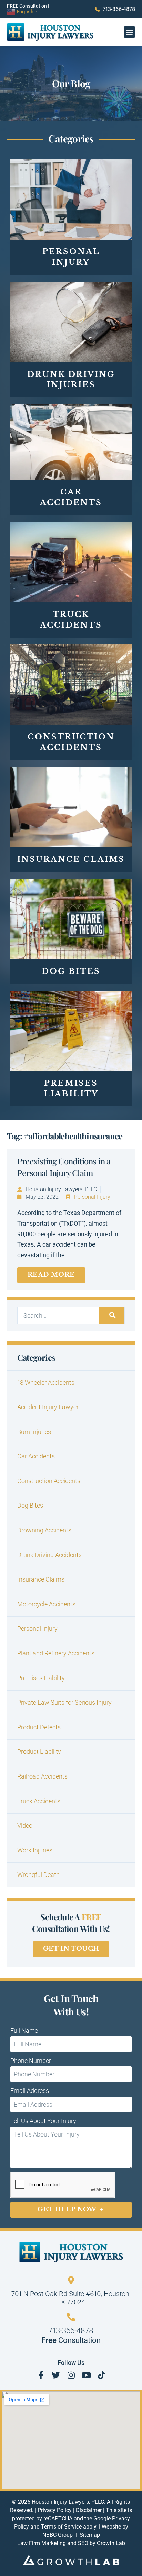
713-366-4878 (71, 2331)
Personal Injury (92, 1197)
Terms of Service (61, 2527)
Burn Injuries (34, 1432)
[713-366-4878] (71, 2317)
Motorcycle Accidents (46, 1604)
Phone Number (31, 2061)
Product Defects (39, 1727)
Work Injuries (35, 1850)
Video (25, 1825)
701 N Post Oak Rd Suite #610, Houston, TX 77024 (71, 2298)
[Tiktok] (101, 2375)
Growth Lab (111, 2543)
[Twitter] (56, 2375)
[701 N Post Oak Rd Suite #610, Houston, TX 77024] (71, 2280)
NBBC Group (58, 2535)
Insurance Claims (41, 1579)
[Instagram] (71, 2375)
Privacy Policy (55, 2510)
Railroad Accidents (42, 1776)
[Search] (112, 1316)
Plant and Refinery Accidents (56, 1653)
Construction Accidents (49, 1481)
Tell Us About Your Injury (43, 2121)
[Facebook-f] (41, 2375)
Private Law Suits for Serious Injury (64, 1702)
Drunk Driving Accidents (49, 1555)
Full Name (24, 2030)
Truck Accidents (39, 1801)
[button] (129, 32)
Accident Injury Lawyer (48, 1407)
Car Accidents (36, 1456)
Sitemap (90, 2535)
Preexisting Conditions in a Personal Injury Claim (64, 1167)
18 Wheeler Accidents (46, 1383)
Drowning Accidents (44, 1530)
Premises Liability (41, 1678)
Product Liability (39, 1752)
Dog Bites (30, 1505)
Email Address (30, 2091)
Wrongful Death (38, 1875)
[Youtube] (86, 2375)
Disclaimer (89, 2510)
